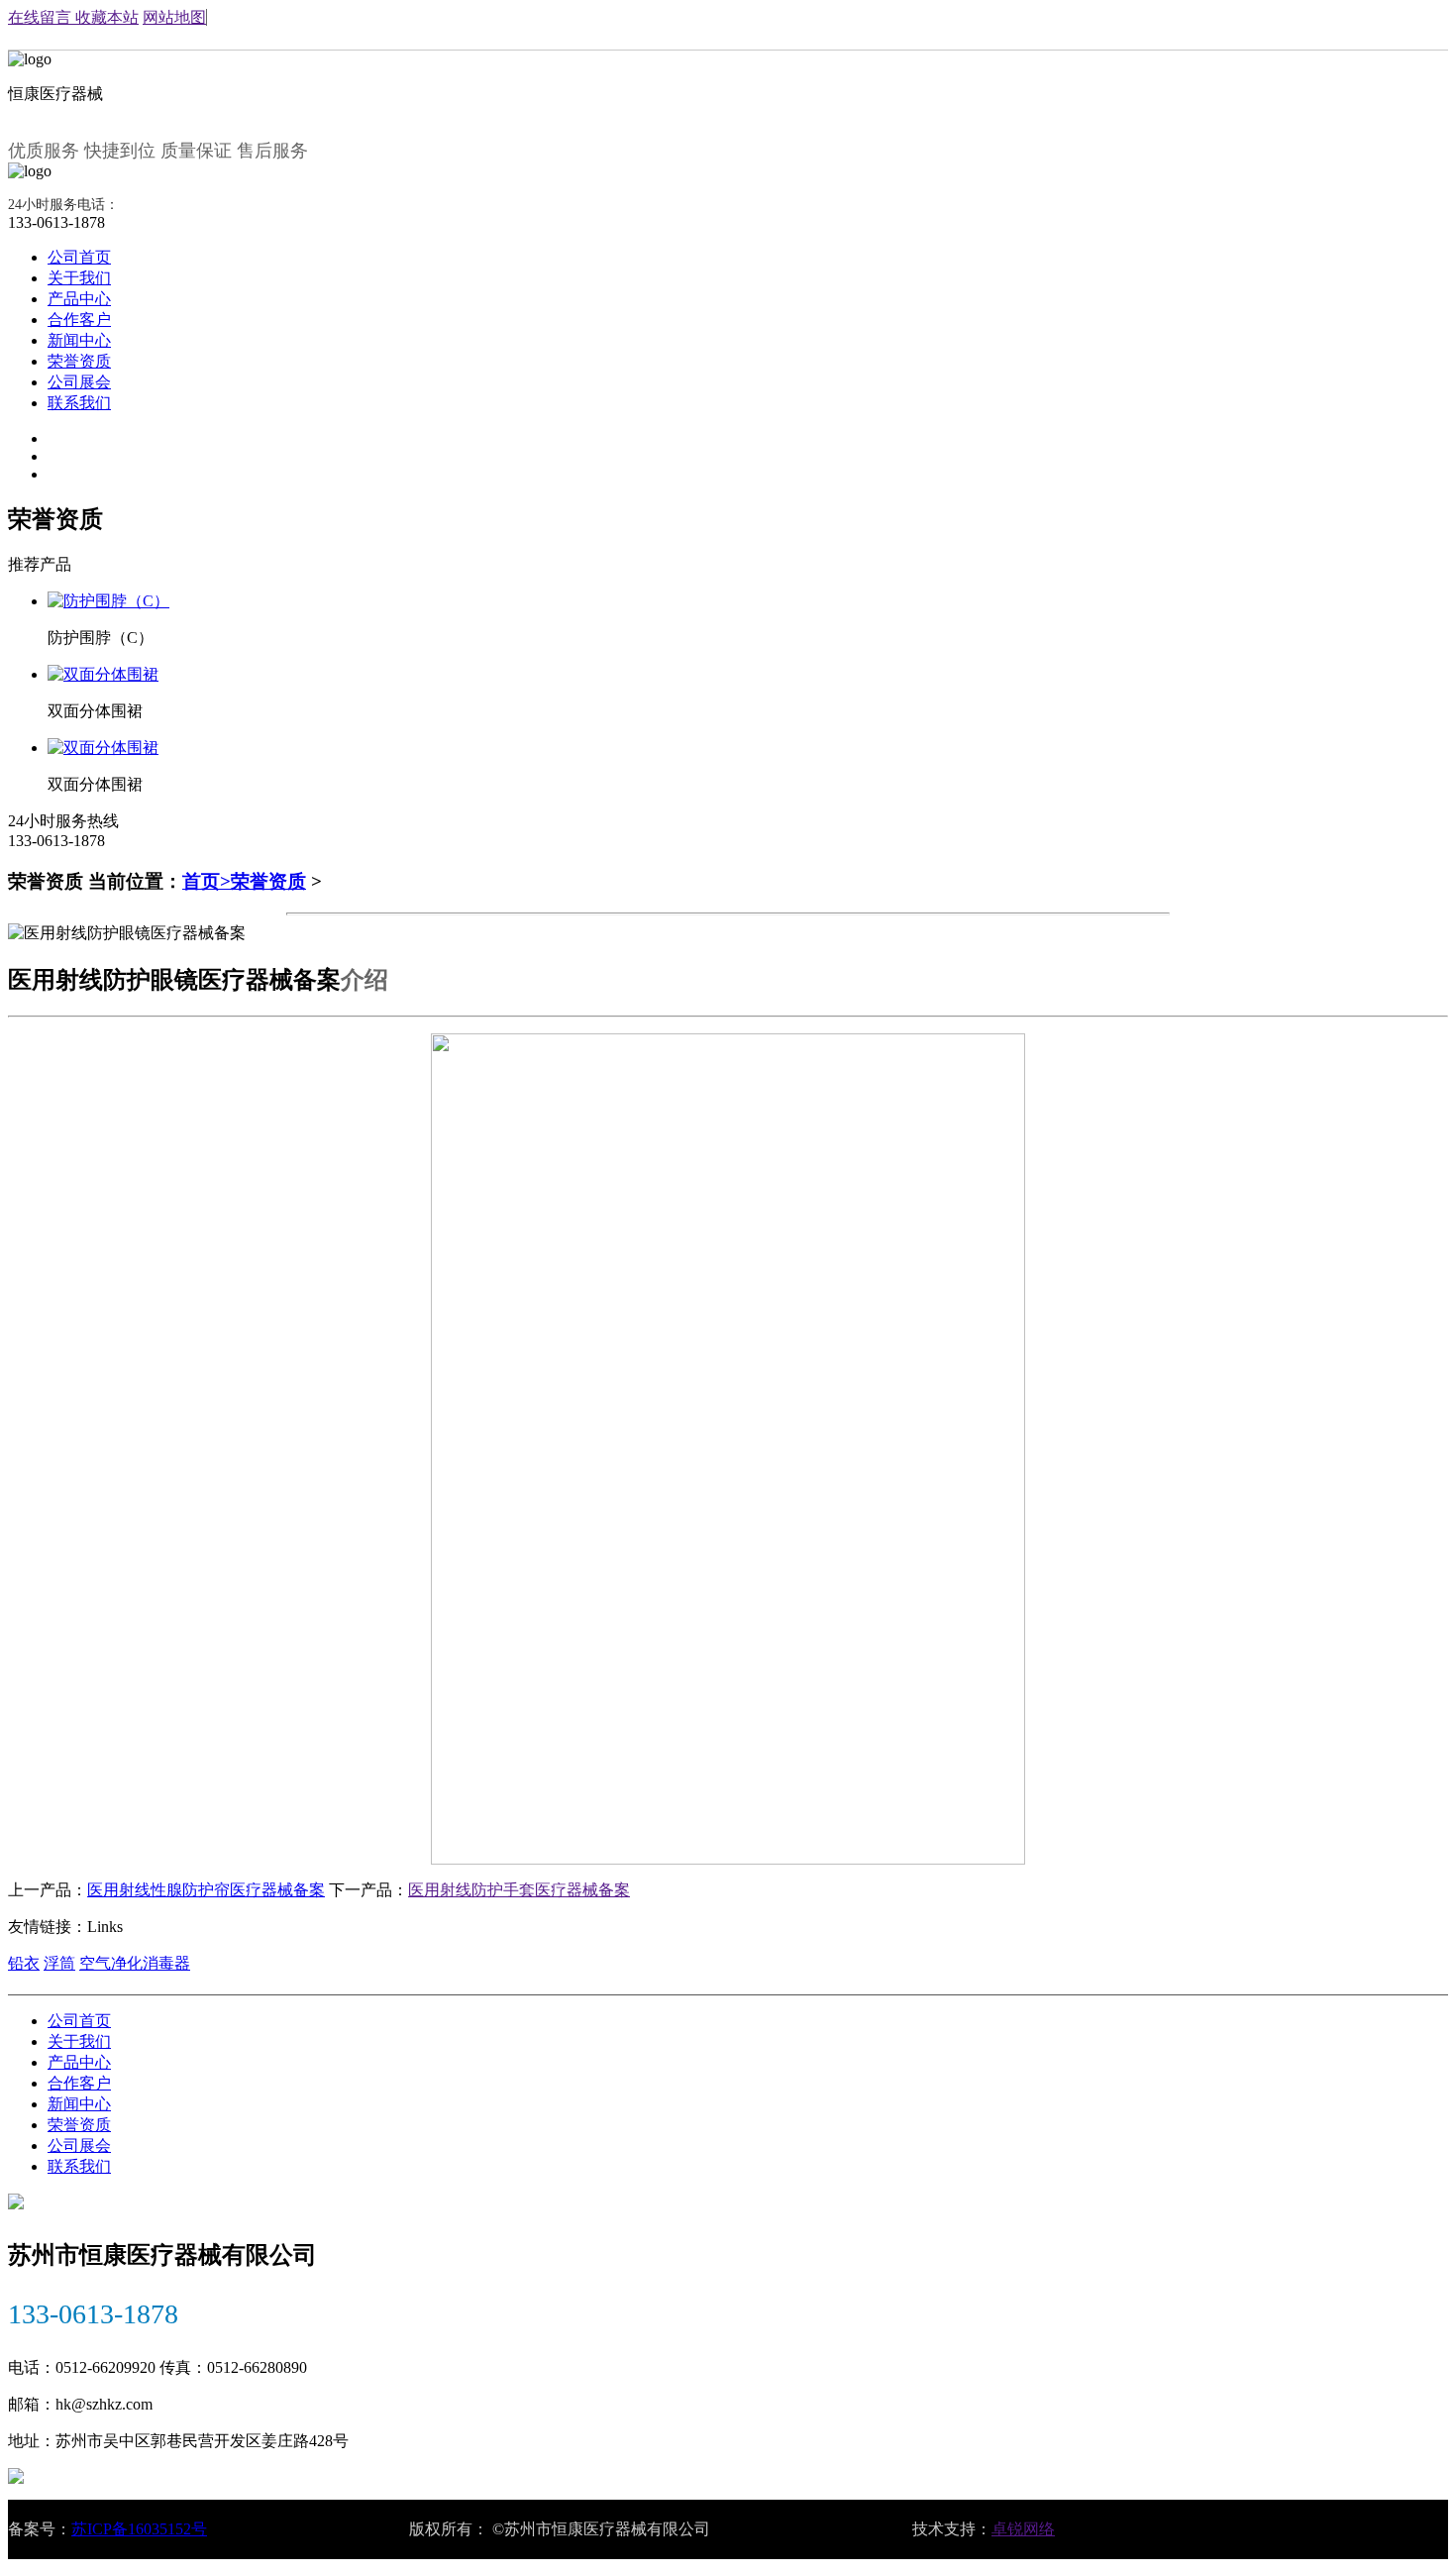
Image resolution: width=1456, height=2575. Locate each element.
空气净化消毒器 (135, 1963)
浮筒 (59, 1963)
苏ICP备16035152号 (139, 2529)
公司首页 (79, 257)
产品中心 (79, 299)
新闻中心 (79, 340)
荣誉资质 (79, 361)
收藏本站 (107, 17)
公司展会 (79, 382)
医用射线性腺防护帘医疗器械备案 (206, 1890)
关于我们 (79, 278)
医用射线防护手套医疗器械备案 (519, 1890)
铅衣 (24, 1963)
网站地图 (174, 17)
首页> (207, 881)
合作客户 (79, 320)
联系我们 (79, 403)
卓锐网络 (1023, 2529)
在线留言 (42, 17)
